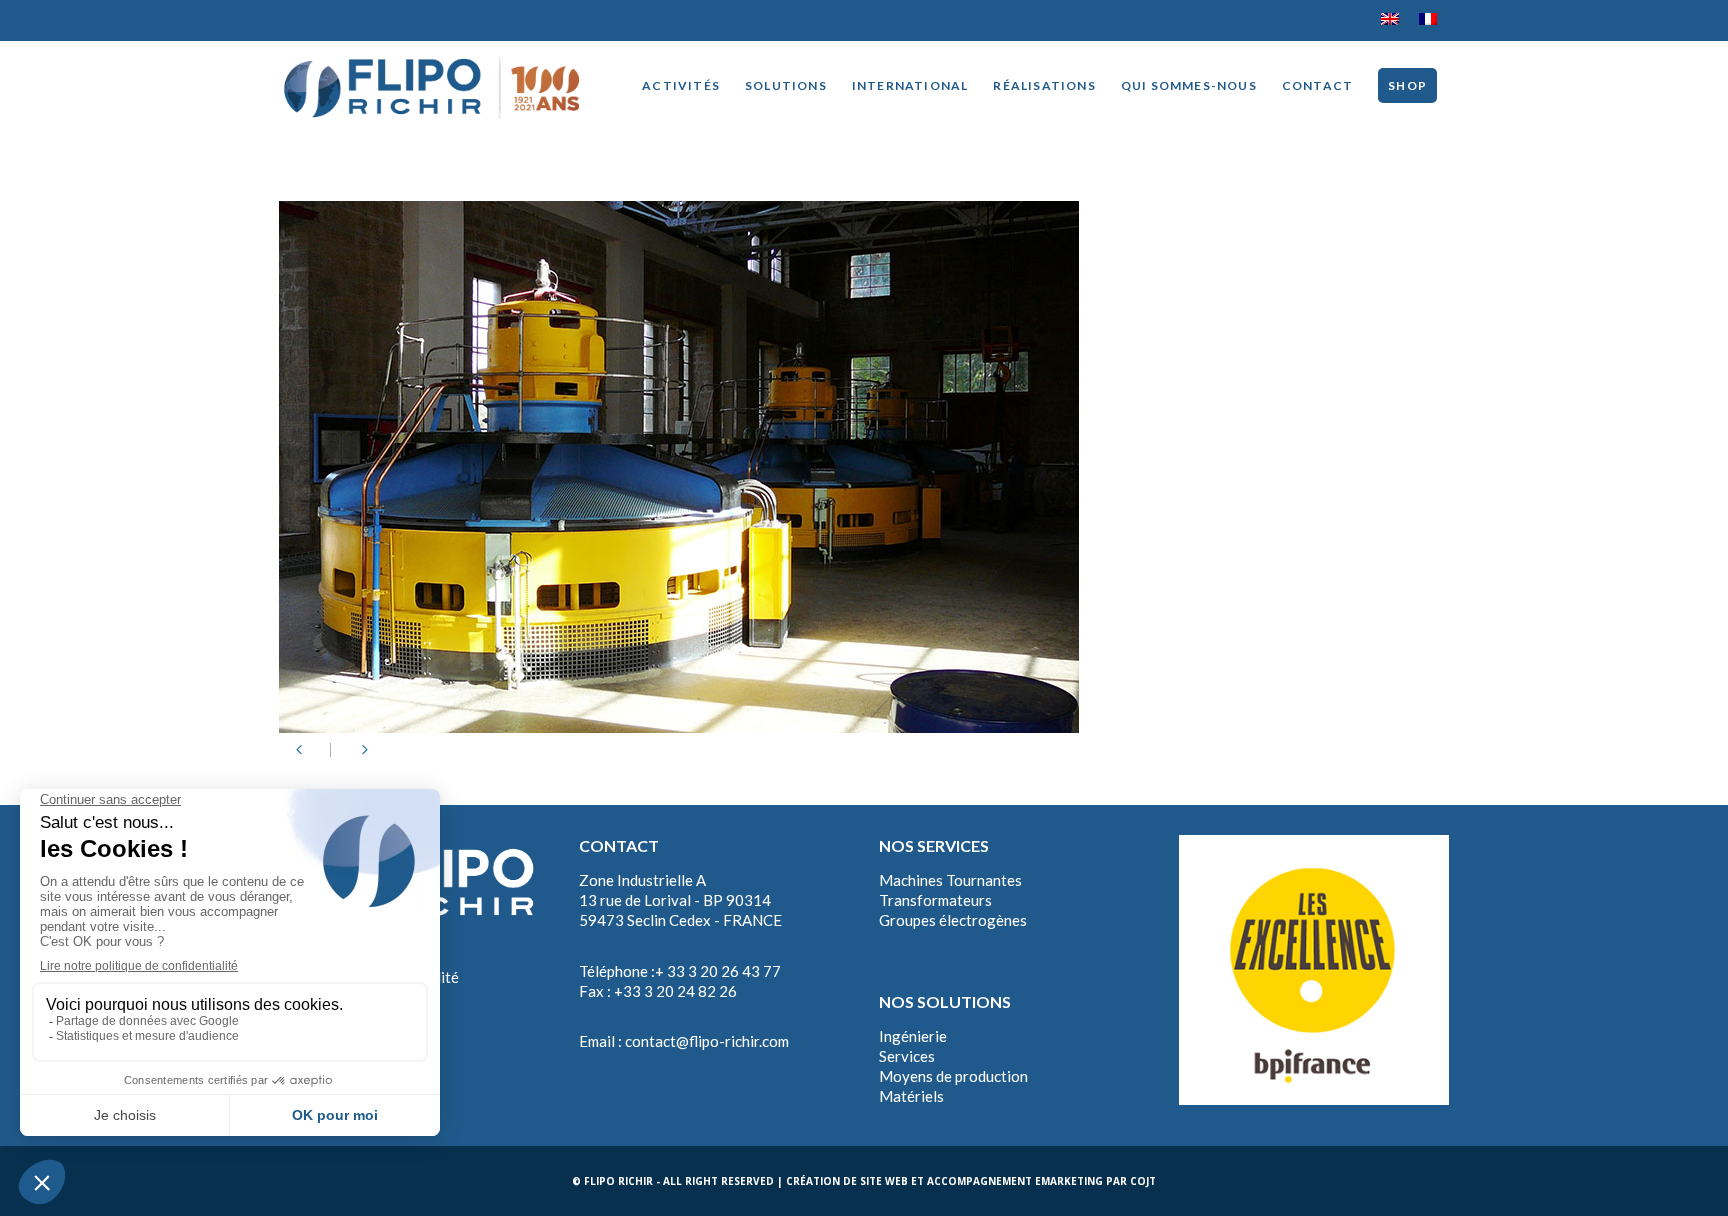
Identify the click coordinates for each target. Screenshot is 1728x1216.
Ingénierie (913, 1036)
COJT (1143, 1181)
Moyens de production (953, 1076)
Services (907, 1056)
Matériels (911, 1096)
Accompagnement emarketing (1015, 1181)
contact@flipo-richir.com (707, 1041)
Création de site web (847, 1181)
